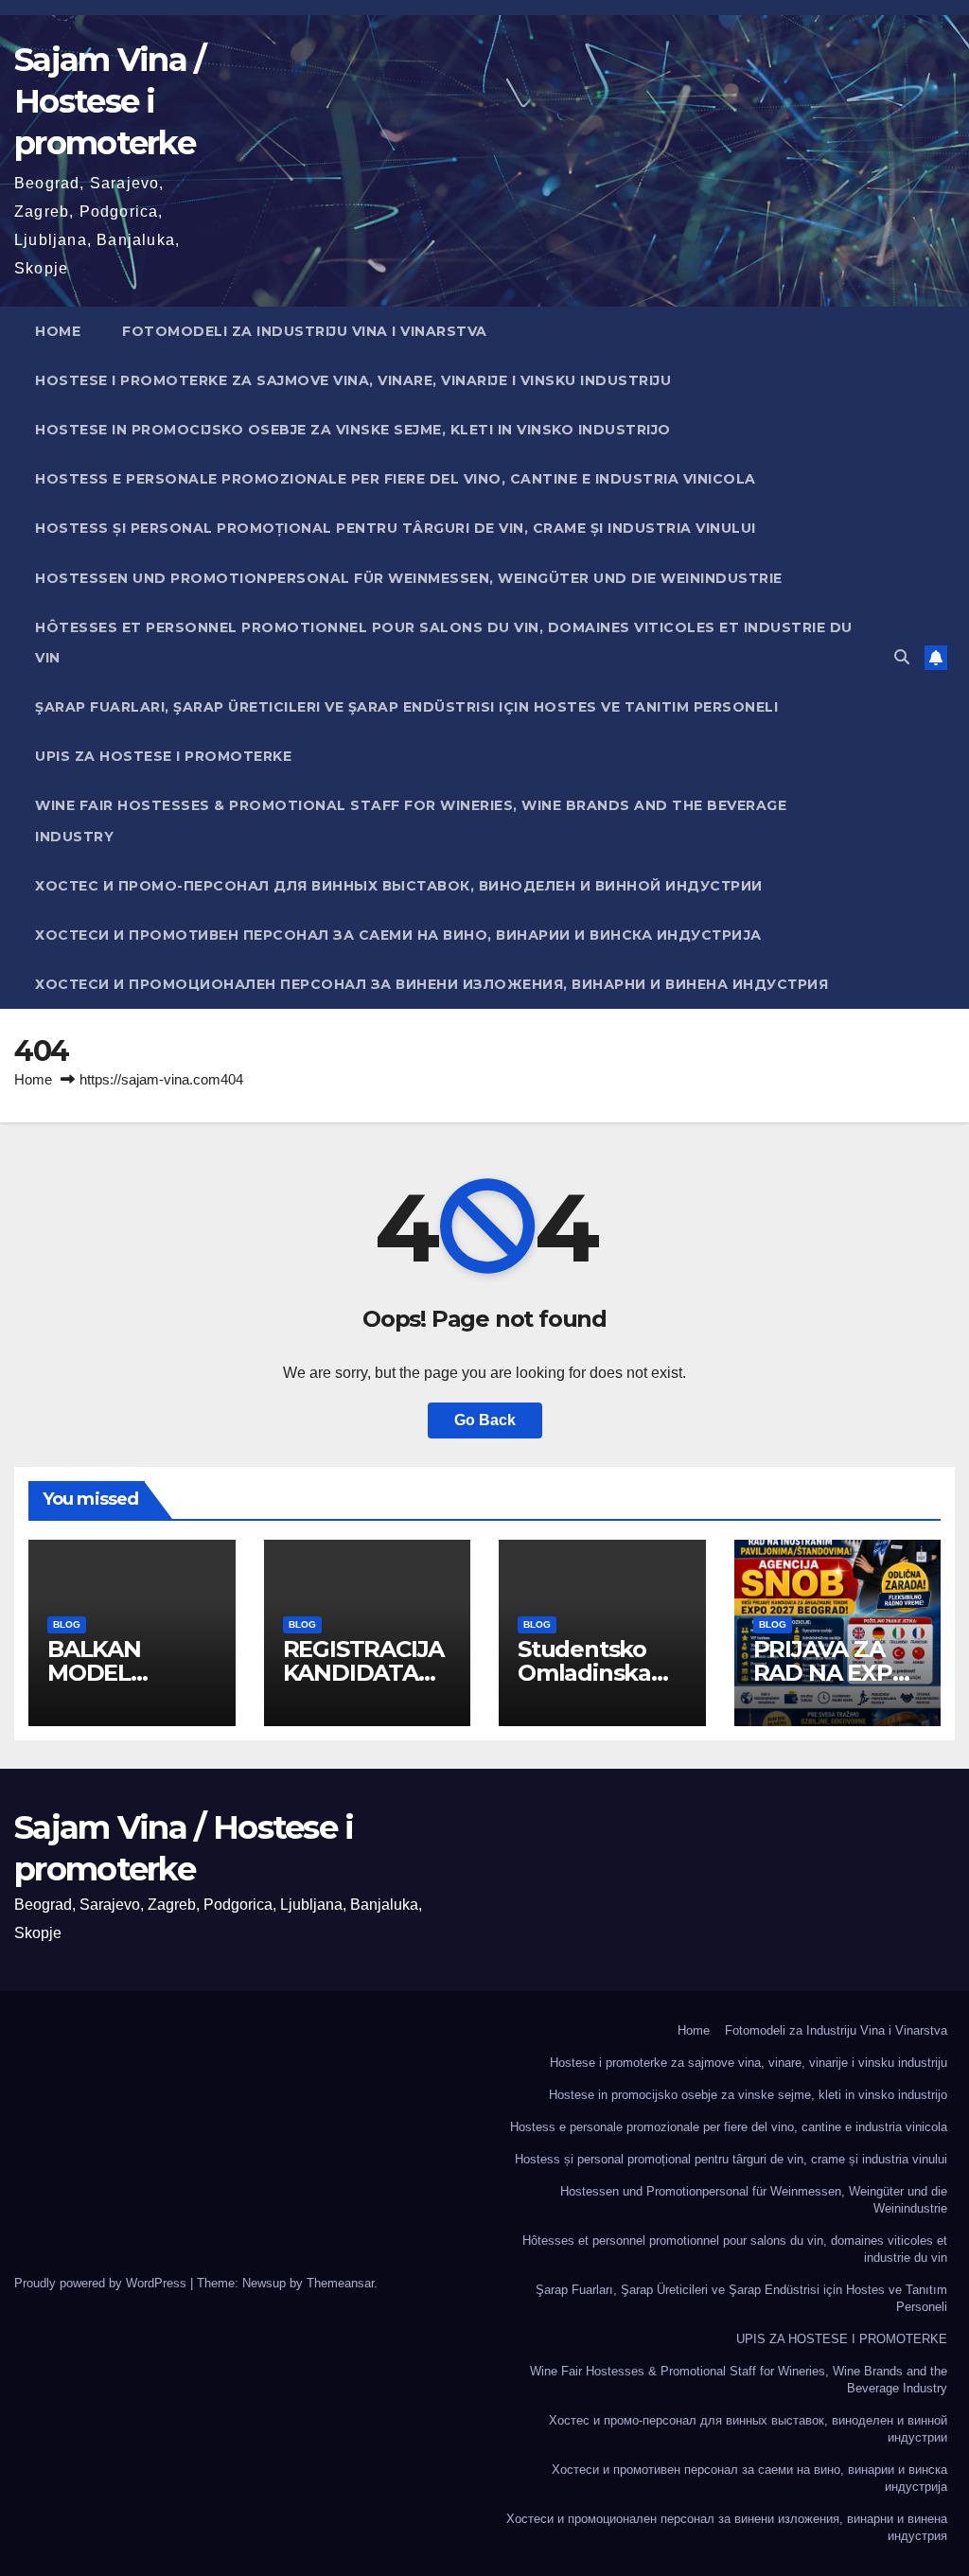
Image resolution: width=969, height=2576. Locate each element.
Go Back (485, 1420)
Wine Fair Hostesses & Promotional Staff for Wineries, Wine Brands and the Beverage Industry (411, 820)
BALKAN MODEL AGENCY (94, 1673)
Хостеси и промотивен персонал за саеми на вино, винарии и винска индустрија (398, 935)
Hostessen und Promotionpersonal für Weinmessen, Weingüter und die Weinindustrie (409, 578)
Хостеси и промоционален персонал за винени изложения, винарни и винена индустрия (432, 984)
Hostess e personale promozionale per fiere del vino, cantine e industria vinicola (396, 479)
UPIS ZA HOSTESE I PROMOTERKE (163, 756)
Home (58, 331)
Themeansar (340, 2283)
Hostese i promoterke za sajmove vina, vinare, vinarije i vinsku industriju (353, 380)
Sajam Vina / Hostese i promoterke (110, 101)
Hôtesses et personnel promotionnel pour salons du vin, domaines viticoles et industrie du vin (444, 643)
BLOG (67, 1624)
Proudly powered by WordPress (102, 2283)
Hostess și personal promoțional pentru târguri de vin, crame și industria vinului (396, 528)
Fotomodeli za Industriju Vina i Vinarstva (305, 331)
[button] (902, 657)
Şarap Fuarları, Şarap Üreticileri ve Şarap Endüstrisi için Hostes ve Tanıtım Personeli (406, 707)
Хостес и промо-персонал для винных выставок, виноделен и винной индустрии (399, 886)
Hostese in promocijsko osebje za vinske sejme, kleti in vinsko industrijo (353, 430)
